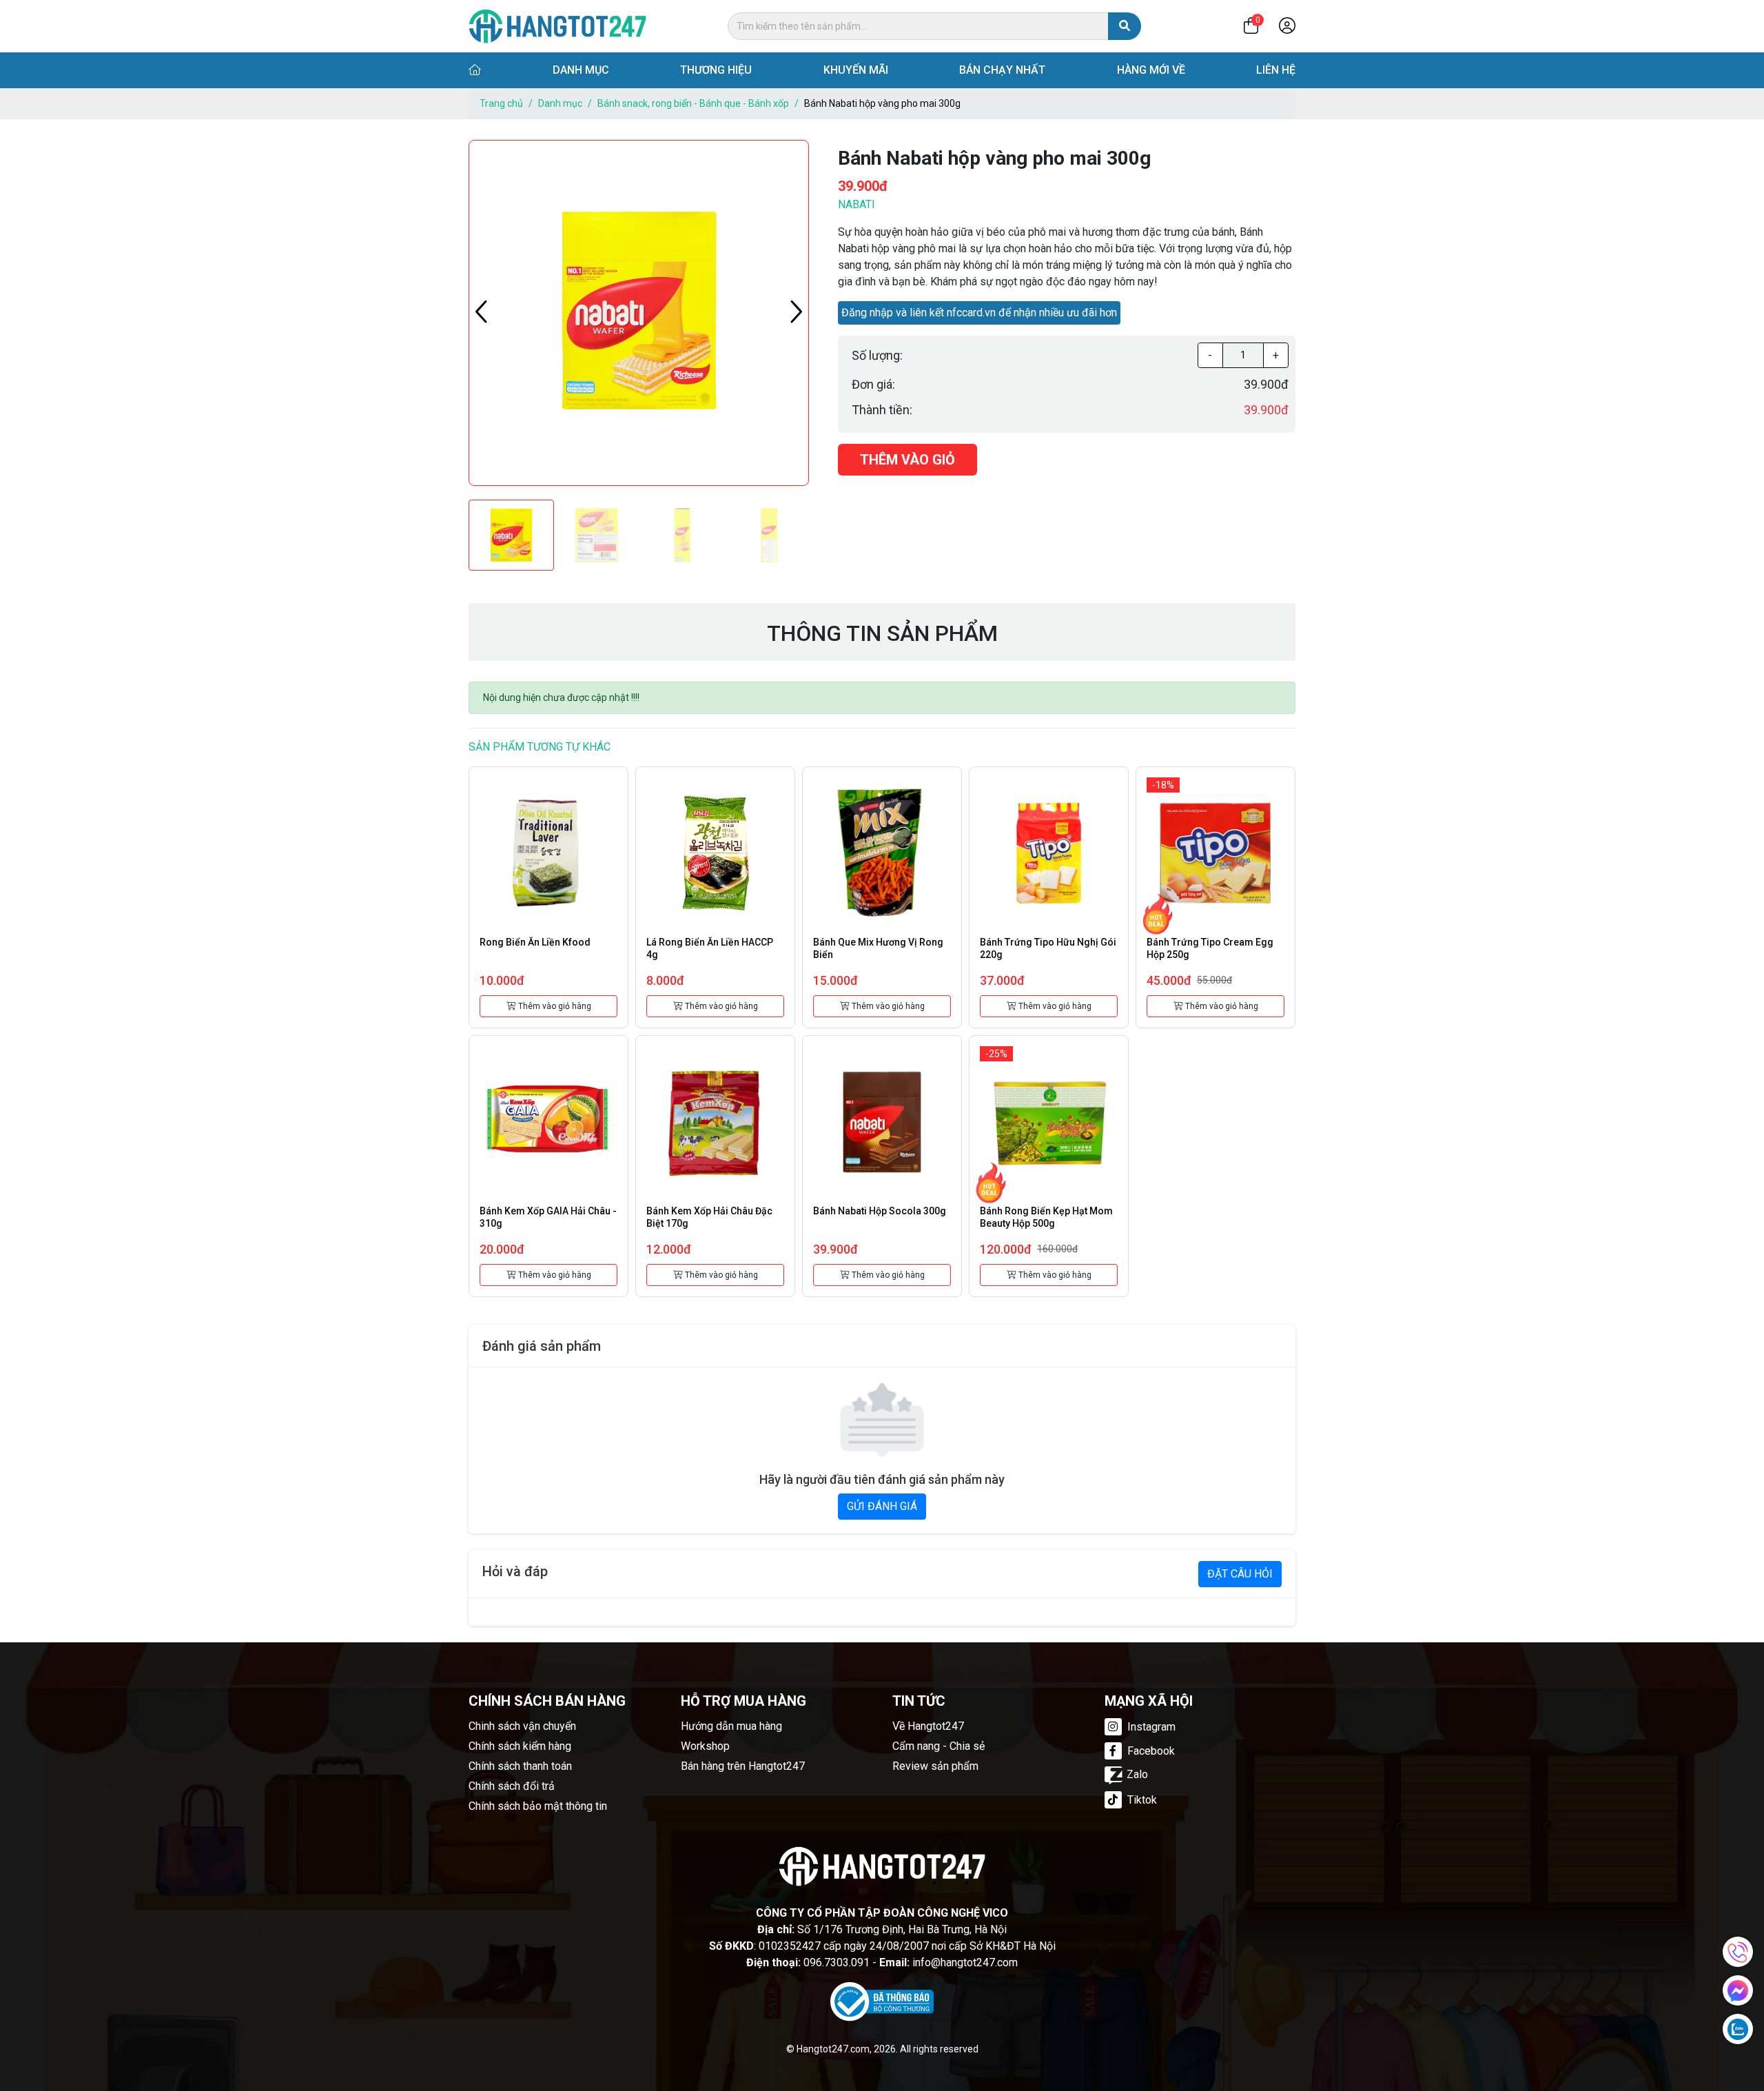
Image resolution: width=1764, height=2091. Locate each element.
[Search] (1125, 26)
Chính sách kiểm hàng (520, 1746)
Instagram (1150, 1727)
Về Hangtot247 (928, 1726)
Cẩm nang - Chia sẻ (939, 1746)
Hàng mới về (1151, 70)
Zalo (1137, 1774)
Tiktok (1141, 1800)
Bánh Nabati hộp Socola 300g (880, 1211)
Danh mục (581, 70)
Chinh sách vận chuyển (522, 1726)
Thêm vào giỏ (907, 460)
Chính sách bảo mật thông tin (538, 1806)
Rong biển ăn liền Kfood (535, 942)
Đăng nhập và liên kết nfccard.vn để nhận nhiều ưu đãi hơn (979, 313)
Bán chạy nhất (1002, 70)
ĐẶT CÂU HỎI (1240, 1574)
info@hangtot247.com (965, 1962)
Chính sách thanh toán (520, 1766)
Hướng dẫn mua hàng (731, 1726)
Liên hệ (1276, 70)
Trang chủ (501, 103)
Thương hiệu (716, 70)
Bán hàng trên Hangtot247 (743, 1766)
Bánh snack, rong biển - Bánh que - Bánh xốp (693, 103)
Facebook (1150, 1751)
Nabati (857, 204)
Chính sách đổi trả (512, 1786)
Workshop (705, 1746)
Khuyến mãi (856, 70)
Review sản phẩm (935, 1766)
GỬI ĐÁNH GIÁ (882, 1506)
